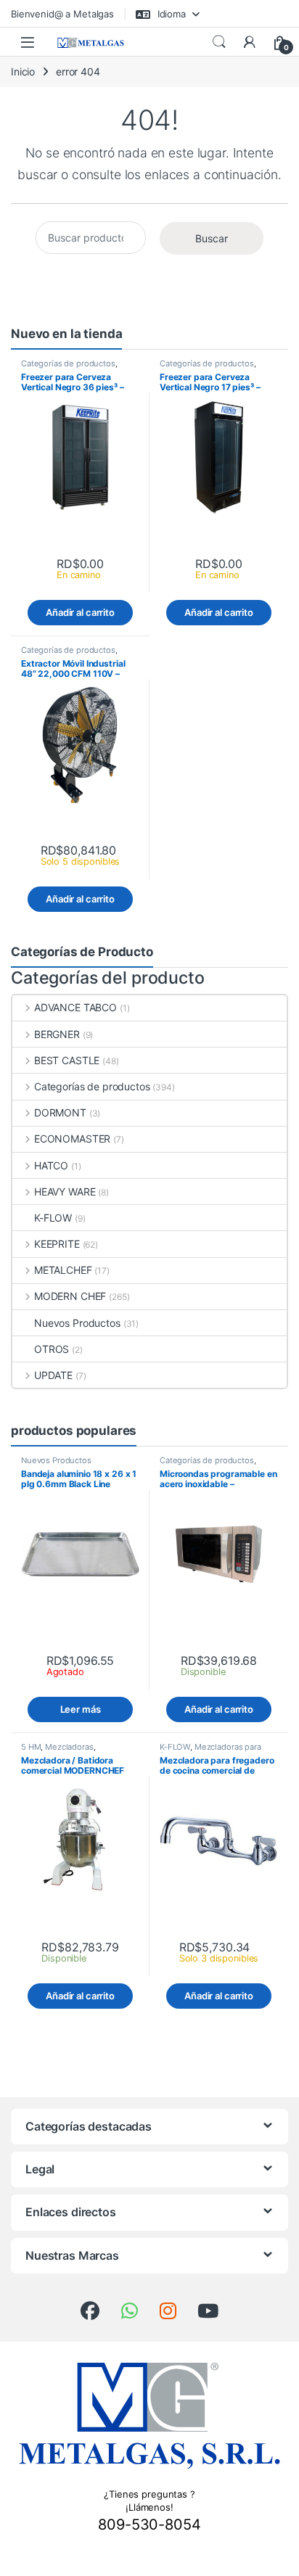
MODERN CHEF (70, 1296)
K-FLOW (53, 1218)
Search (219, 42)
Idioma (170, 14)
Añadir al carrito (80, 612)
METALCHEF (63, 1270)
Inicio (23, 71)
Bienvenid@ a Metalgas (62, 14)
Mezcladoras (69, 1747)
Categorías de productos (68, 363)
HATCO (51, 1165)
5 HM (31, 1747)
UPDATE (53, 1375)
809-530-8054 (149, 2524)
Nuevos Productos (77, 1323)
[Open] (28, 42)
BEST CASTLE (67, 1060)
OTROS (52, 1349)
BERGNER (57, 1034)
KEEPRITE (57, 1244)
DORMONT (60, 1112)
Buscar (212, 238)
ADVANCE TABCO (75, 1007)
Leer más (81, 1709)
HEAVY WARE (65, 1192)
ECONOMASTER (72, 1139)
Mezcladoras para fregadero (210, 1751)
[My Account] (250, 42)
